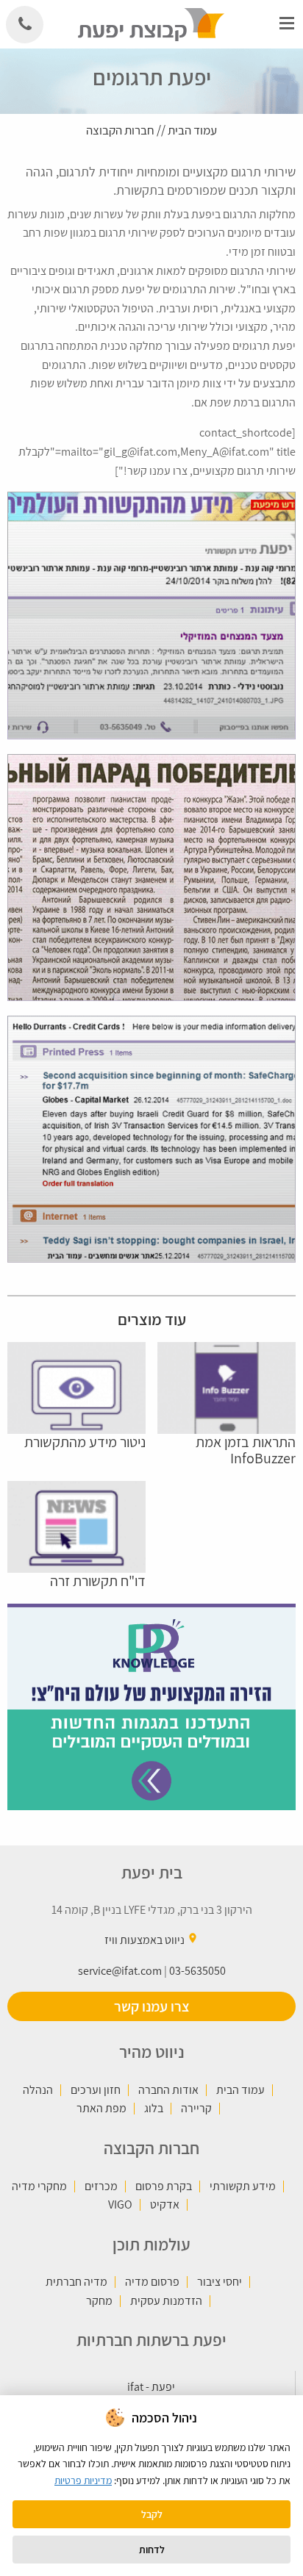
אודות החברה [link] (168, 2090)
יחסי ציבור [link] (220, 2282)
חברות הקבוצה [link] (120, 130)
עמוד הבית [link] (192, 130)
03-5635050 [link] (197, 1971)
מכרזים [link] (101, 2186)
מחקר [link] (99, 2301)
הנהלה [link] (38, 2090)
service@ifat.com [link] (120, 1971)
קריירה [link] (196, 2109)
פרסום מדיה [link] (152, 2282)
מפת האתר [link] (101, 2109)
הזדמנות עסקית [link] (166, 2301)
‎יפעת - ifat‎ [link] (151, 2387)
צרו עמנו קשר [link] (152, 2006)
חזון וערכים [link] (96, 2090)
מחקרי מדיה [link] (39, 2186)
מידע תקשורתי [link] (243, 2186)
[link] (152, 23)
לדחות (152, 2550)
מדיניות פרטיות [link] (83, 2480)
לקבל (152, 2514)
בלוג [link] (154, 2109)
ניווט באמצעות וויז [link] (145, 1940)
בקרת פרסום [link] (164, 2186)
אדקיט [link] (165, 2205)
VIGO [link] (120, 2205)
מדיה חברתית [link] (76, 2282)
